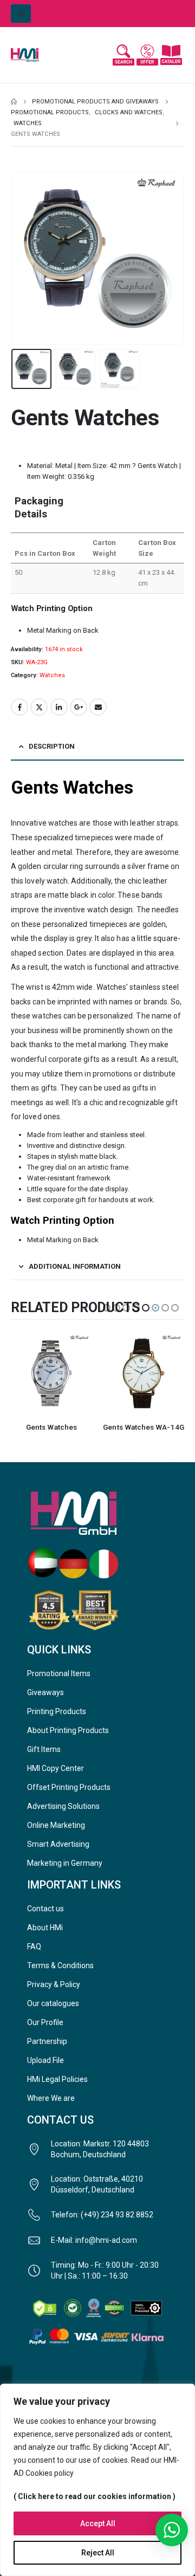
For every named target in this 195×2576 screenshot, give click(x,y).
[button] (21, 14)
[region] (97, 2480)
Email (98, 707)
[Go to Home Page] (14, 102)
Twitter (39, 707)
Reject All (98, 2553)
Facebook (19, 707)
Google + (79, 707)
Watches (52, 675)
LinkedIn (59, 707)
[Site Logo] (32, 55)
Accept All (98, 2523)
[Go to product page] (51, 1373)
